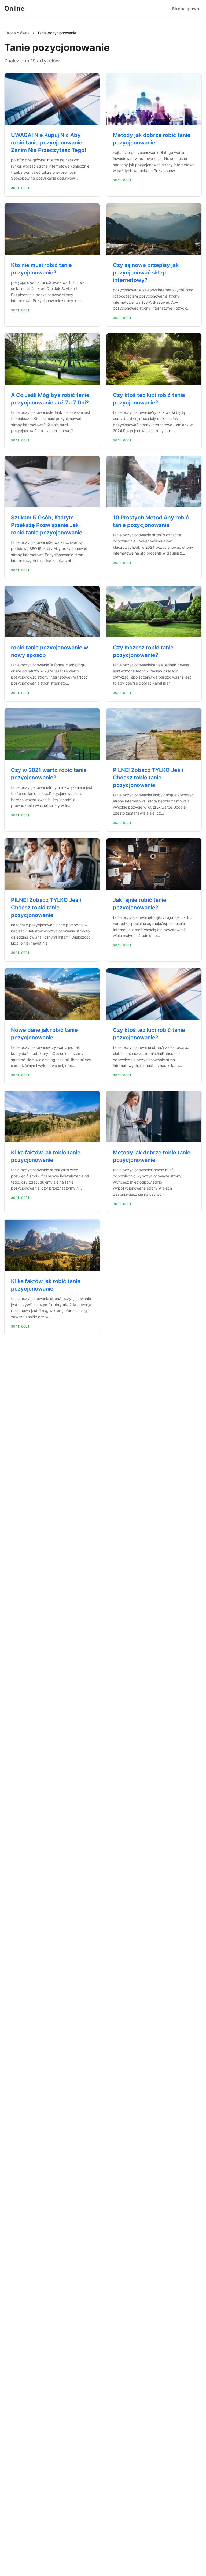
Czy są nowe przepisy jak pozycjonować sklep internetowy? (146, 273)
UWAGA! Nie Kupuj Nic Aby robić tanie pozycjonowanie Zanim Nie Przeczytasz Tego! (49, 143)
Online (14, 8)
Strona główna (187, 9)
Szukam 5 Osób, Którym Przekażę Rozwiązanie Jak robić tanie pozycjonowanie (47, 525)
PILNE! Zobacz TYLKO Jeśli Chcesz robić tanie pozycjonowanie (148, 778)
